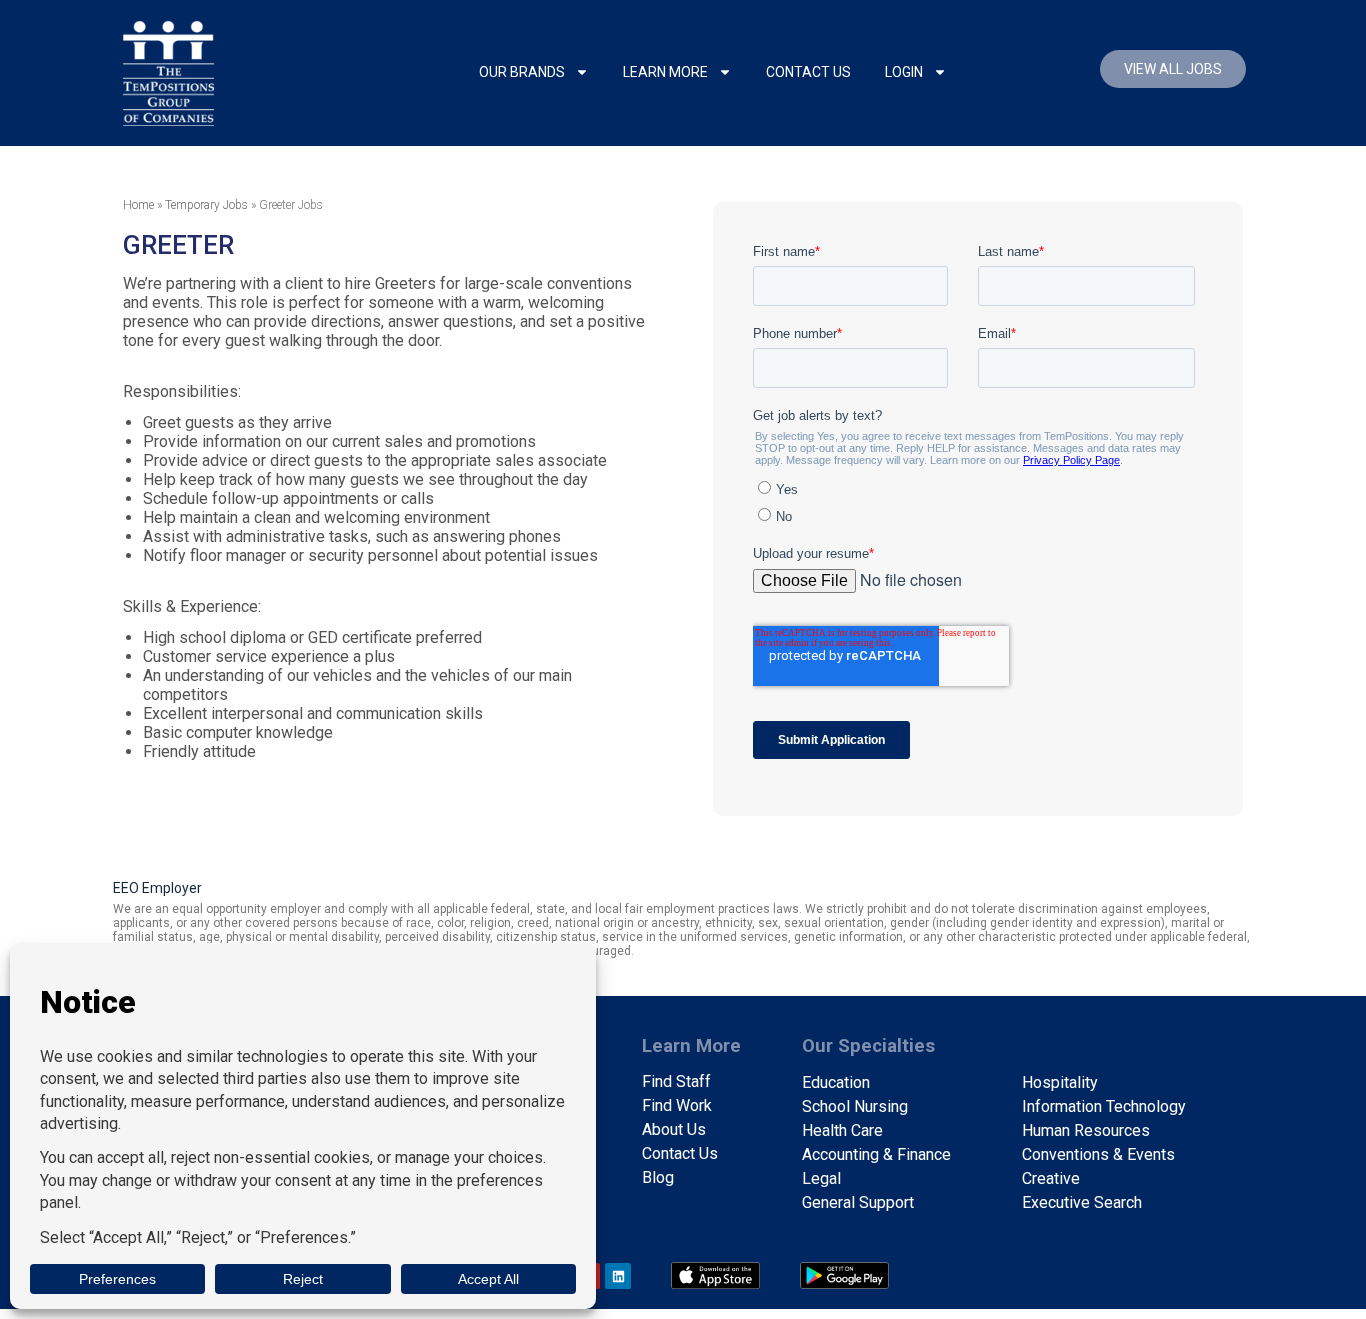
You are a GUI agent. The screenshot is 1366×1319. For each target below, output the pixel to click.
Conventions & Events (1098, 1154)
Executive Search (1082, 1202)
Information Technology (1104, 1106)
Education (836, 1082)
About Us (674, 1129)
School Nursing (855, 1106)
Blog (658, 1177)
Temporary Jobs (206, 205)
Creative (1051, 1178)
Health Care (842, 1130)
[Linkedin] (618, 1276)
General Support (858, 1202)
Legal (821, 1178)
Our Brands (522, 72)
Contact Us (808, 72)
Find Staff (676, 1081)
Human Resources (1086, 1130)
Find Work (677, 1105)
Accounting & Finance (876, 1154)
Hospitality (1060, 1082)
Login (904, 72)
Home (138, 205)
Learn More (665, 72)
